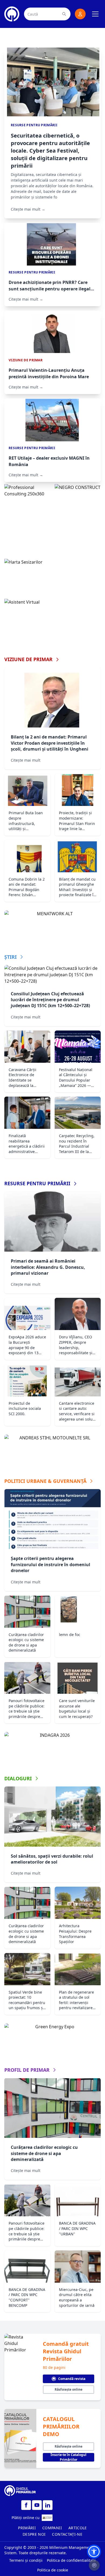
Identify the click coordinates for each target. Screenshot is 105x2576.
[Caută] (64, 14)
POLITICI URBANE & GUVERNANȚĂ (45, 1481)
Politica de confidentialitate (71, 2560)
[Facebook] (26, 2505)
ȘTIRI (10, 957)
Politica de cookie (53, 2570)
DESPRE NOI (34, 2534)
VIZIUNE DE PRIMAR (28, 659)
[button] (94, 2552)
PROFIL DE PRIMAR (27, 2070)
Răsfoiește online (69, 2389)
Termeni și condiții (26, 2560)
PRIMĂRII (27, 2528)
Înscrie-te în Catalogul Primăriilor (69, 2457)
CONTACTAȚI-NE (67, 2534)
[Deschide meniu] (95, 14)
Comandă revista (72, 2379)
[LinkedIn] (48, 2505)
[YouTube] (37, 2505)
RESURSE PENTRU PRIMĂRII (37, 1183)
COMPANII (52, 2528)
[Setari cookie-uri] (94, 2565)
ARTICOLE (78, 2528)
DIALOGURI (18, 1778)
